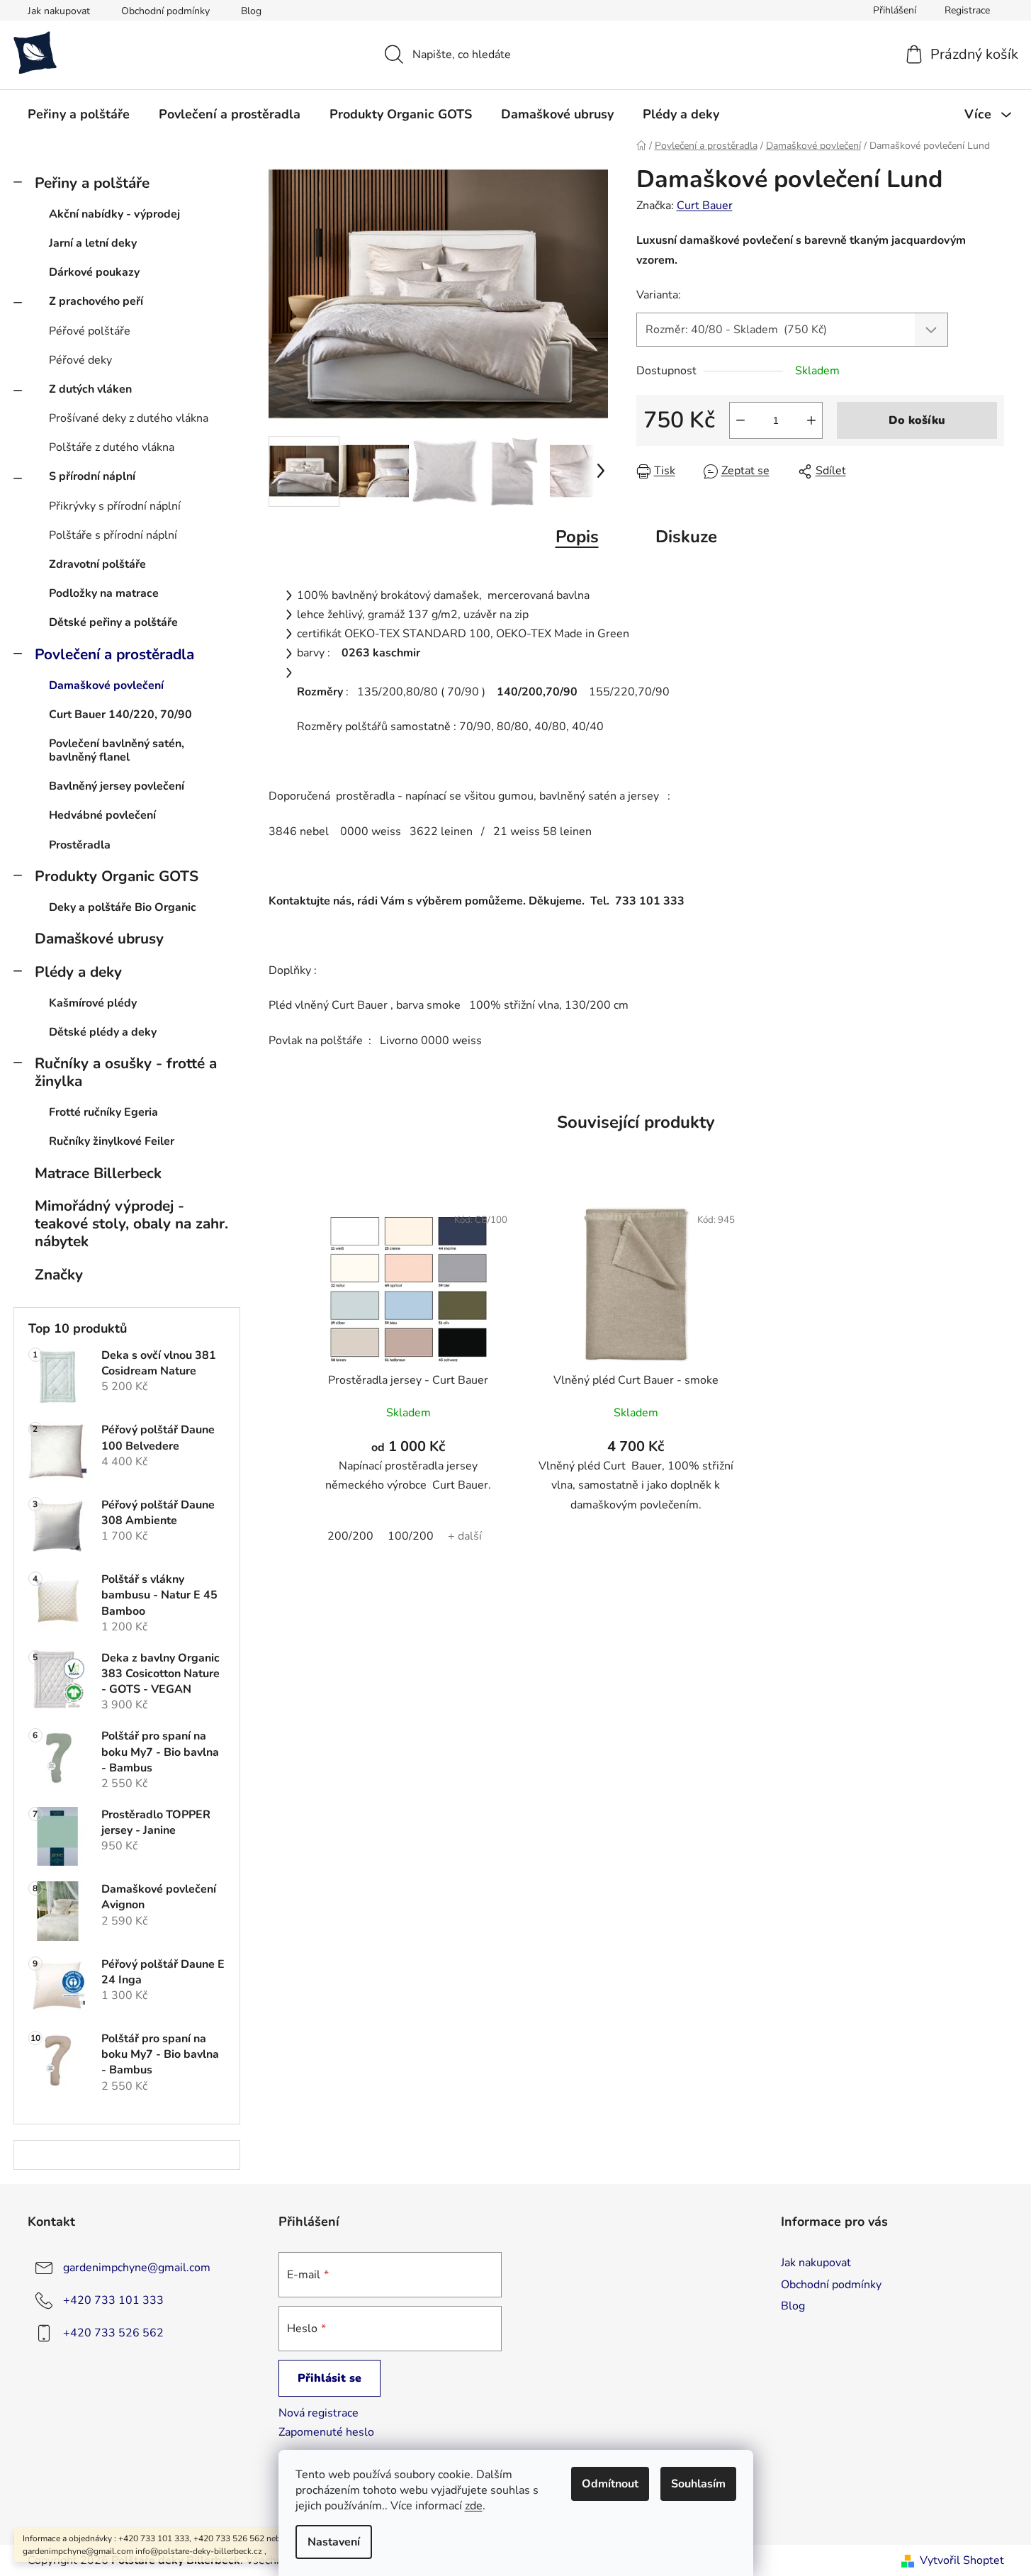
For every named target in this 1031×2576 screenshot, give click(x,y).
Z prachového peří (96, 301)
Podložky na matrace (104, 593)
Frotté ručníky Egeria (103, 1112)
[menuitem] (79, 114)
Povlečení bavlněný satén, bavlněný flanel (117, 750)
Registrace (967, 10)
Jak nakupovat (59, 11)
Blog (251, 11)
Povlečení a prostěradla (114, 654)
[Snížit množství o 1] (740, 420)
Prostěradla (80, 845)
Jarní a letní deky (93, 243)
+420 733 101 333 (113, 2300)
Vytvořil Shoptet (962, 2560)
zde (474, 2506)
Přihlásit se (329, 2378)
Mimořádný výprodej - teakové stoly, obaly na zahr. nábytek (131, 1223)
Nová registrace (319, 2413)
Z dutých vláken (90, 389)
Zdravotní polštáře (97, 564)
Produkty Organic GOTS (117, 876)
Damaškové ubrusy (99, 939)
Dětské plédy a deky (103, 1032)
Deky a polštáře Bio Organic (123, 907)
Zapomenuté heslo (326, 2432)
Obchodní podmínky (165, 11)
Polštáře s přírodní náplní (113, 535)
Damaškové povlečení (106, 685)
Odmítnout (610, 2484)
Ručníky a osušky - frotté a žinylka (126, 1072)
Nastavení (334, 2542)
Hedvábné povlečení (102, 815)
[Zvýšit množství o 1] (811, 420)
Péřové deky (80, 360)
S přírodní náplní (92, 476)
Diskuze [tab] (686, 537)
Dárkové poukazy (94, 272)
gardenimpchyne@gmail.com (137, 2268)
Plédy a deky (78, 972)
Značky (59, 1275)
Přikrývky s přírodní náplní (115, 506)
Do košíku (917, 420)
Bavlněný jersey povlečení (117, 786)
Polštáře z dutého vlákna (112, 447)
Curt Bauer (705, 206)
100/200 (411, 1536)
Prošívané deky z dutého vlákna (129, 418)
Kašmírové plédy (93, 1003)
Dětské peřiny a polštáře (113, 622)
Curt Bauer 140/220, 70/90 (120, 715)
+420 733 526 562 (113, 2333)
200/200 (350, 1536)
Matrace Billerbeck (98, 1173)
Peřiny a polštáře (92, 183)
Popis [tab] (577, 537)
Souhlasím (698, 2484)
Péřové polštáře (90, 331)
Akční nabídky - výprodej (114, 214)
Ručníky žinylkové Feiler (112, 1141)
